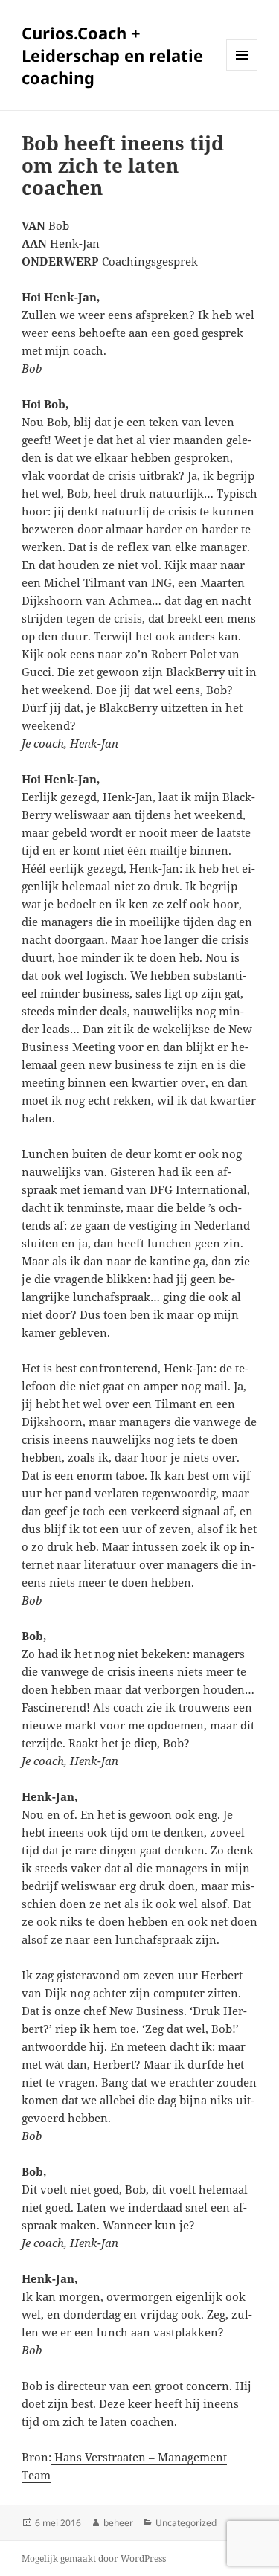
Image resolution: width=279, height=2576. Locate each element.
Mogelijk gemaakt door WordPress (94, 2559)
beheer (118, 2523)
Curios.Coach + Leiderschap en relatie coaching (112, 55)
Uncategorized (186, 2523)
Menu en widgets (242, 70)
